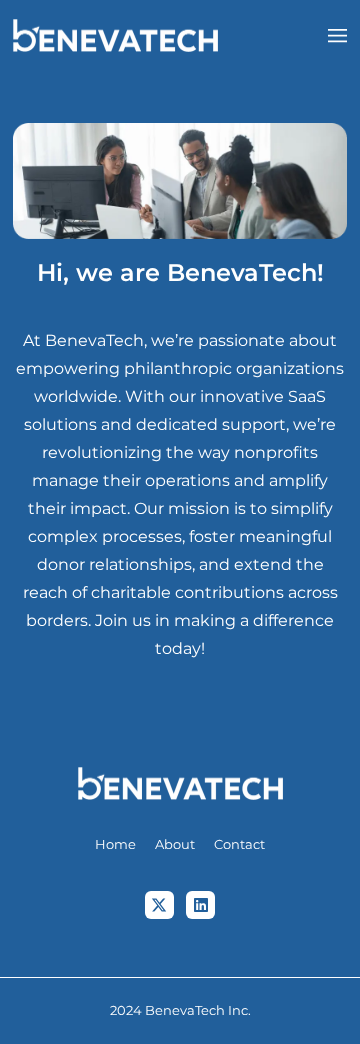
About (175, 844)
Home (115, 844)
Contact (239, 844)
